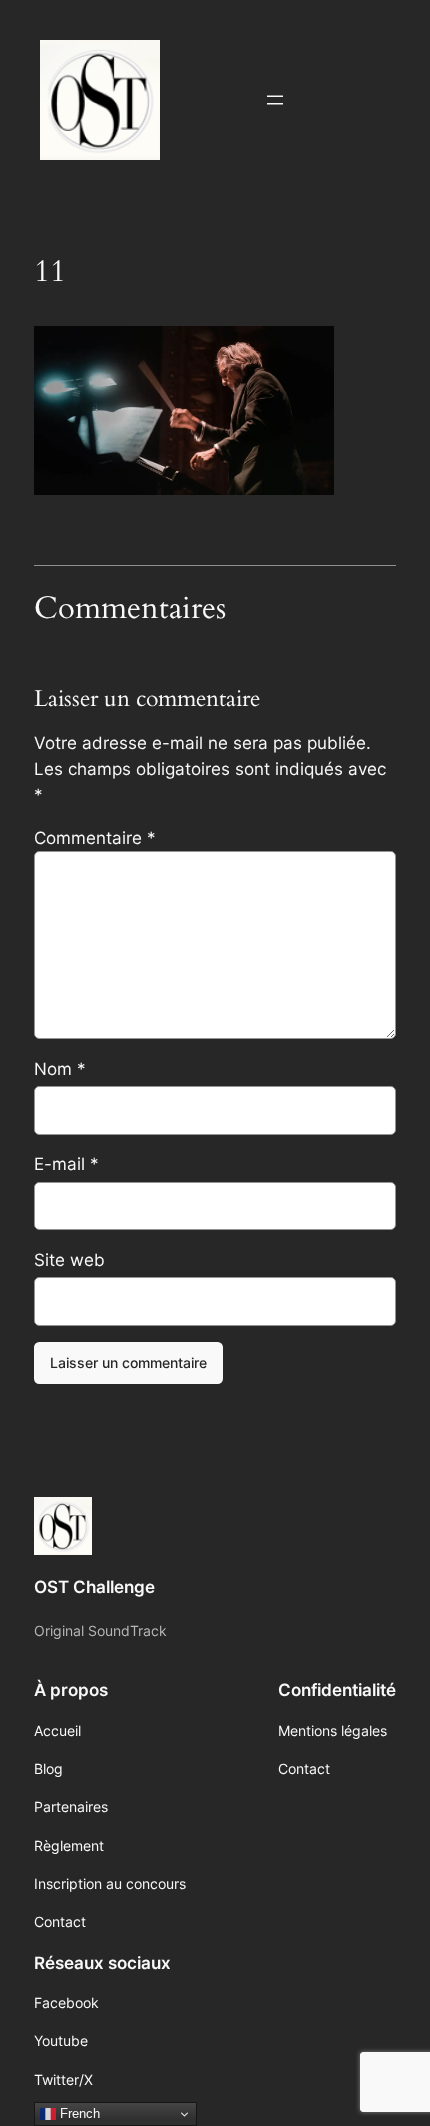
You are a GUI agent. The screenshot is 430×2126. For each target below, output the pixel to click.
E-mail (66, 1164)
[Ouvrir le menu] (275, 100)
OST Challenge (94, 1587)
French (78, 2113)
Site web (69, 1260)
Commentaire (95, 838)
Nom (60, 1069)
